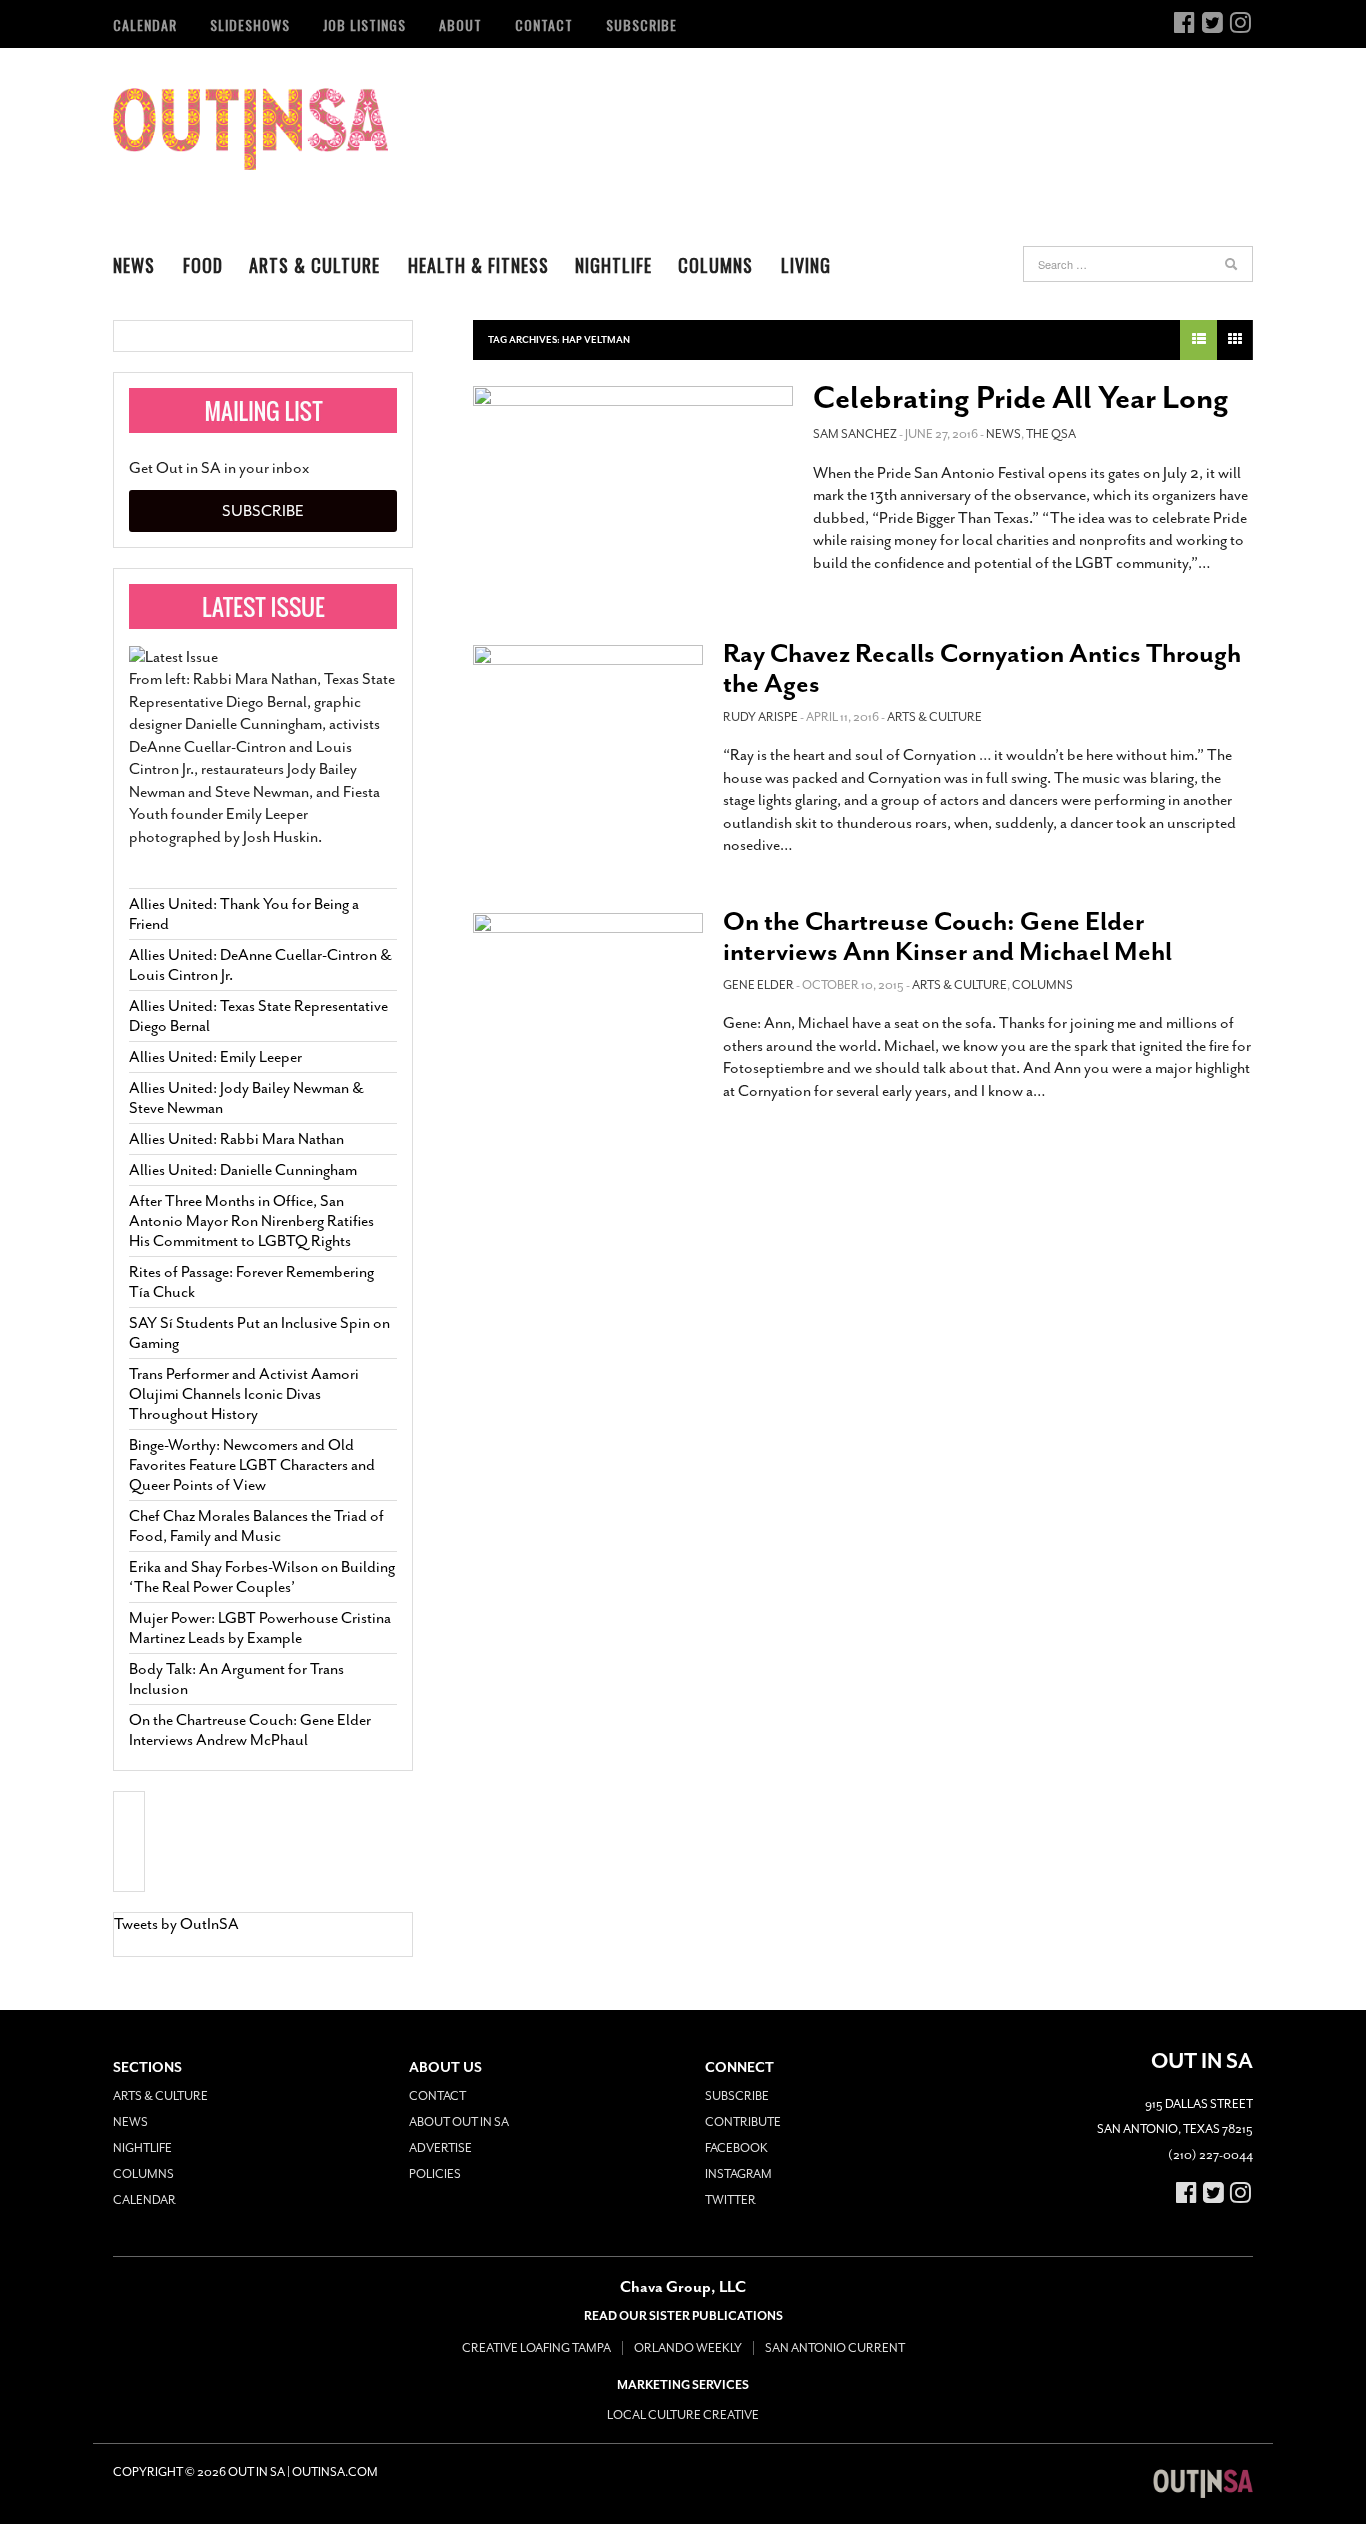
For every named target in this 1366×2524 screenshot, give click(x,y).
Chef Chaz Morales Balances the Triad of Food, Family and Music (256, 1526)
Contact (544, 24)
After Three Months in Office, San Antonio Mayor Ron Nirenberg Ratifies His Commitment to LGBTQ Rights (251, 1221)
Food (203, 265)
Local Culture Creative (683, 2415)
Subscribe (641, 24)
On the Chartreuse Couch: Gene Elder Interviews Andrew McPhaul (250, 1730)
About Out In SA (459, 2122)
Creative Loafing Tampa (536, 2348)
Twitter (730, 2200)
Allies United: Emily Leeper (215, 1057)
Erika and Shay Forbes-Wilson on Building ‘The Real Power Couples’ (262, 1577)
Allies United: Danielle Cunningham (243, 1170)
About (460, 24)
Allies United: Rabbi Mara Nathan (236, 1139)
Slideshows (250, 24)
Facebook (736, 2148)
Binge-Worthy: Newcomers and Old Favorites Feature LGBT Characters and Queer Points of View (252, 1465)
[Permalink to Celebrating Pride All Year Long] (633, 492)
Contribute (743, 2122)
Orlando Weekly (688, 2348)
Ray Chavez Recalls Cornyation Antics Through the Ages (982, 668)
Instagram (738, 2174)
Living (806, 265)
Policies (435, 2174)
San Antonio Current (835, 2348)
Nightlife (613, 265)
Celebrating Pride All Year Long (1021, 398)
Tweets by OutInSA (176, 1924)
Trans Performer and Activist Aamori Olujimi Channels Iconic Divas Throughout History (244, 1394)
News (134, 265)
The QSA (1051, 434)
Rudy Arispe (760, 717)
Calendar (145, 24)
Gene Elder (758, 985)
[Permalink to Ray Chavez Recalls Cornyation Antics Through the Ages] (588, 709)
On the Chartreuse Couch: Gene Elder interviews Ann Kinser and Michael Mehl (947, 936)
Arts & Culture (314, 265)
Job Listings (364, 24)
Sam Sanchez (855, 434)
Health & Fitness (478, 265)
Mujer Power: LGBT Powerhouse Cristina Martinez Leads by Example (260, 1628)
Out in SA (250, 129)
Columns (715, 265)
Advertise (440, 2148)
